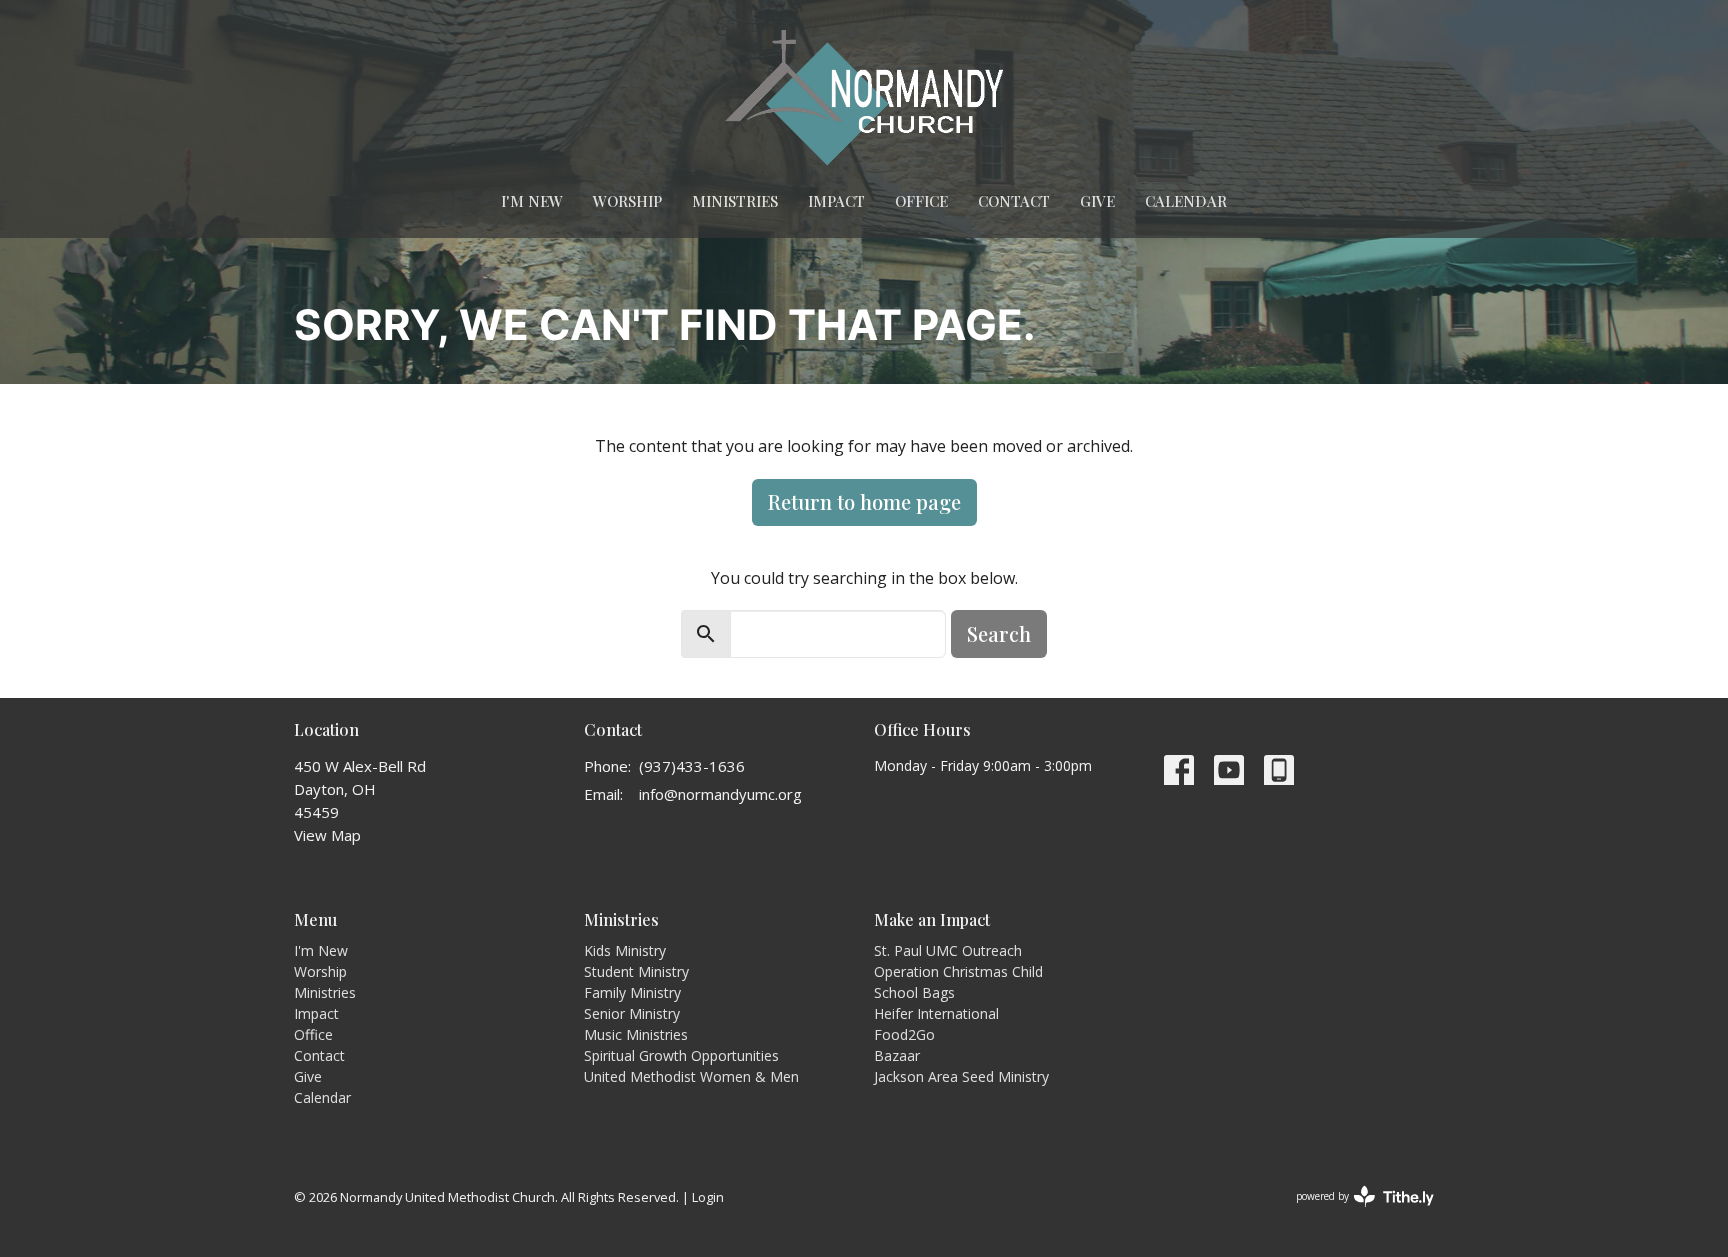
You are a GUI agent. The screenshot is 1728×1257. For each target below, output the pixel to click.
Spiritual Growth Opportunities (681, 1055)
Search (999, 633)
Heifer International (936, 1013)
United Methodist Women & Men (691, 1076)
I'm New (532, 201)
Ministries (735, 201)
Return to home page (864, 501)
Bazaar (897, 1055)
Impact (836, 201)
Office (921, 201)
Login (708, 1197)
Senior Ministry (632, 1013)
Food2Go (904, 1034)
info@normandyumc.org (720, 794)
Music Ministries (636, 1034)
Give (1097, 201)
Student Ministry (636, 971)
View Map (327, 835)
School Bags (914, 992)
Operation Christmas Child (958, 971)
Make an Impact (932, 919)
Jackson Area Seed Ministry (961, 1076)
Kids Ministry (625, 950)
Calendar (1186, 201)
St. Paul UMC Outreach (948, 950)
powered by (1354, 1213)
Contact (1014, 201)
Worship (627, 201)
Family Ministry (632, 992)
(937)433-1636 (692, 766)
